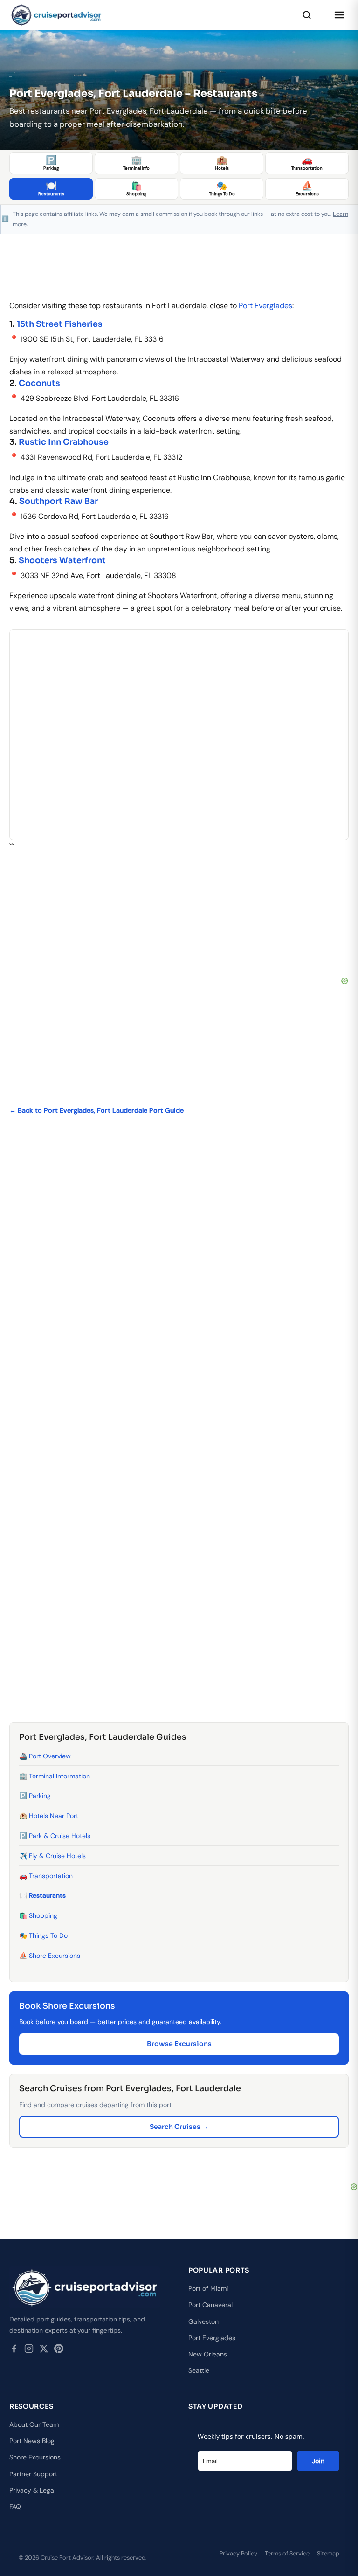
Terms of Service (287, 2553)
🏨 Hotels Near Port (49, 1816)
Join (318, 2461)
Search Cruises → (179, 2127)
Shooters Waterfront (62, 560)
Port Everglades (265, 306)
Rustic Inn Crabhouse (64, 442)
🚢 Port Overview (45, 1756)
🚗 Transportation (46, 1876)
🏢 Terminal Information (55, 1776)
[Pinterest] (59, 2350)
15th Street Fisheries (60, 324)
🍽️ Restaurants (42, 1895)
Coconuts (39, 383)
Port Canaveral (210, 2305)
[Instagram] (29, 2350)
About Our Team (34, 2424)
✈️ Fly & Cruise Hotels (52, 1856)
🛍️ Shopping (38, 1915)
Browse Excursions (179, 2044)
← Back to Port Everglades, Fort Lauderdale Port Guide (96, 1110)
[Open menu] (339, 15)
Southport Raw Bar (59, 501)
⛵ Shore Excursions (50, 1956)
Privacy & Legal (32, 2490)
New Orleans (208, 2354)
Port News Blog (32, 2441)
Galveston (203, 2321)
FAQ (15, 2507)
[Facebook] (14, 2350)
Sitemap (328, 2553)
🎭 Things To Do (43, 1935)
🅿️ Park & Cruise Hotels (55, 1836)
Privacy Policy (238, 2553)
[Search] (307, 15)
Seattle (199, 2370)
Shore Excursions (35, 2457)
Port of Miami (208, 2288)
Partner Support (33, 2474)
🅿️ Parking (35, 1796)
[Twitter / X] (44, 2350)
